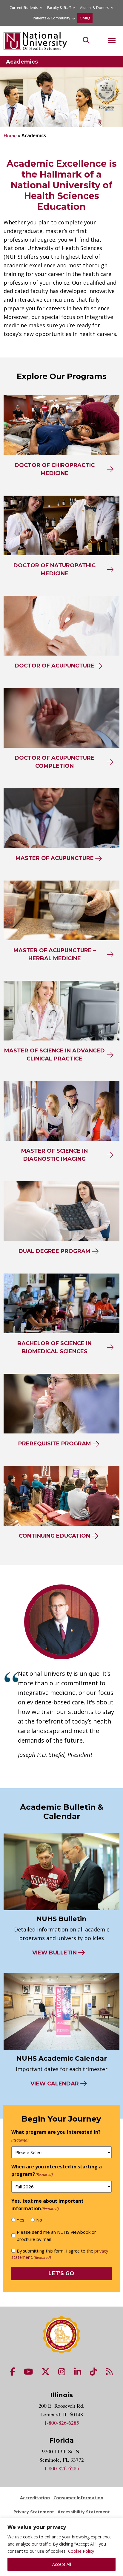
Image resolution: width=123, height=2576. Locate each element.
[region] (61, 2547)
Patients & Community (51, 18)
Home (10, 135)
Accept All (62, 2564)
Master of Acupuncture (55, 858)
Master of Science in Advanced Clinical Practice (54, 1055)
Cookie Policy (81, 2551)
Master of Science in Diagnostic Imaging (54, 1155)
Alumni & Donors (94, 8)
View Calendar (55, 2084)
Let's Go (61, 2273)
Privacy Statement (34, 2512)
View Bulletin (54, 1953)
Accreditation (35, 2498)
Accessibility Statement (84, 2512)
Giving (85, 18)
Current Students (24, 8)
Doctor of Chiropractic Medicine (55, 469)
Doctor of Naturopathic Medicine (54, 569)
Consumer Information (78, 2498)
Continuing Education (54, 1536)
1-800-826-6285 (62, 2423)
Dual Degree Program (54, 1251)
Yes (21, 2220)
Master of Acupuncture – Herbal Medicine (55, 954)
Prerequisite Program (55, 1444)
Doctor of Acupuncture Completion (54, 762)
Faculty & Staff (59, 8)
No (39, 2220)
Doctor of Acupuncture (54, 666)
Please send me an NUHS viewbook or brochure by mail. (56, 2236)
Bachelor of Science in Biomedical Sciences (54, 1347)
